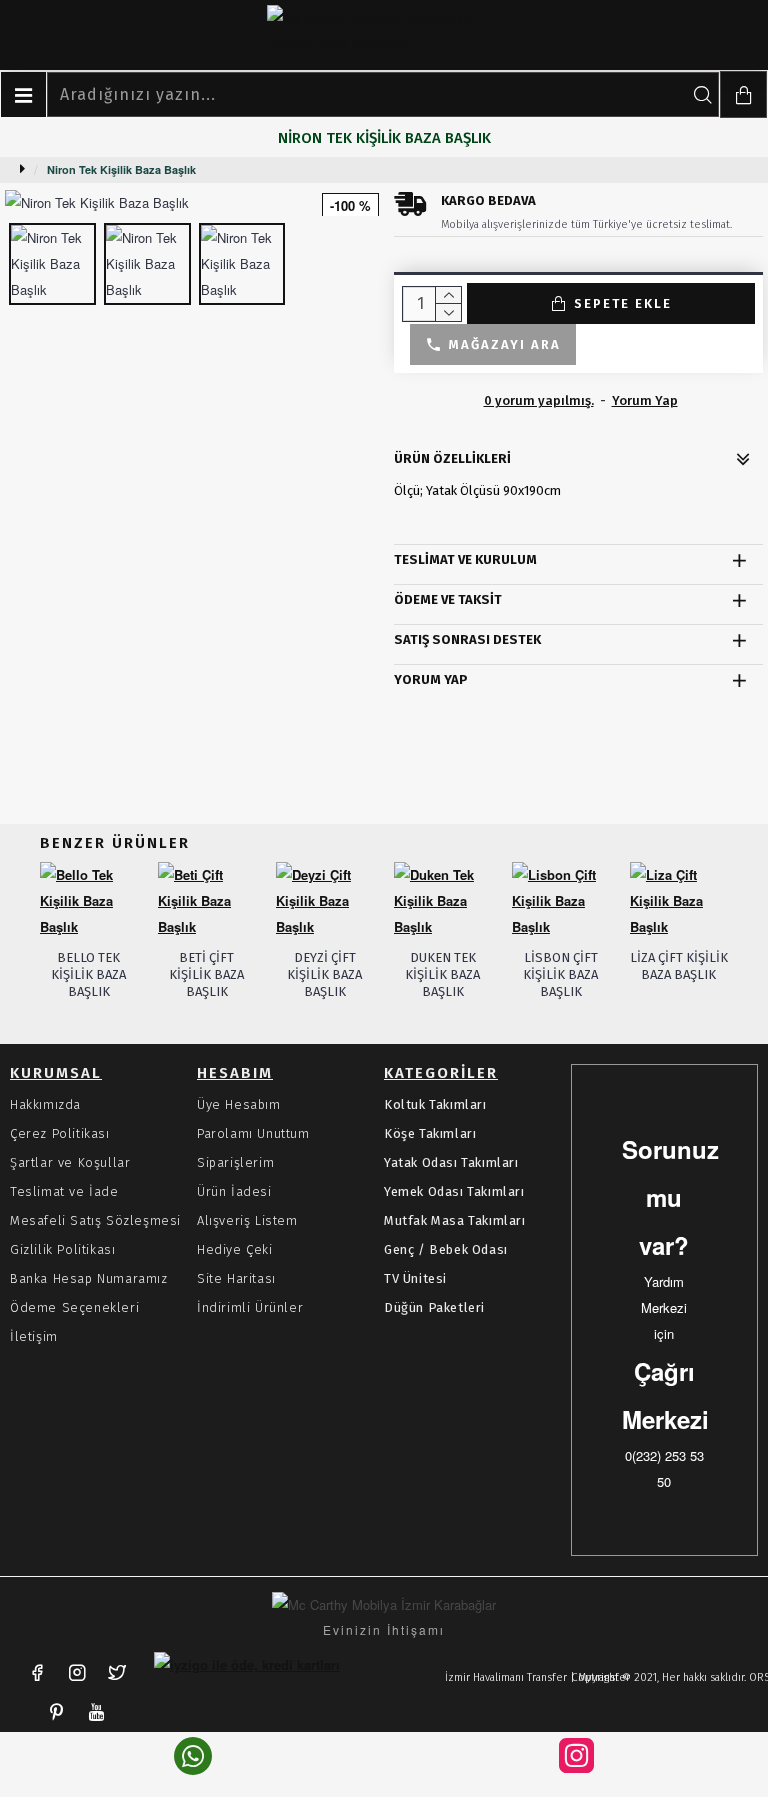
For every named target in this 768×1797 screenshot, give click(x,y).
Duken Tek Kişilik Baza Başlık (442, 974)
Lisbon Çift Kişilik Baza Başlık (560, 974)
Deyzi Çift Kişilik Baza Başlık (324, 974)
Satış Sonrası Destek (467, 639)
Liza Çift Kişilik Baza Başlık (679, 966)
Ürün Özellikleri (452, 458)
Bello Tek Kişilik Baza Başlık (88, 974)
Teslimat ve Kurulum (465, 559)
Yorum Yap (431, 679)
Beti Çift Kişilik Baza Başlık (206, 974)
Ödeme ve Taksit (448, 599)
